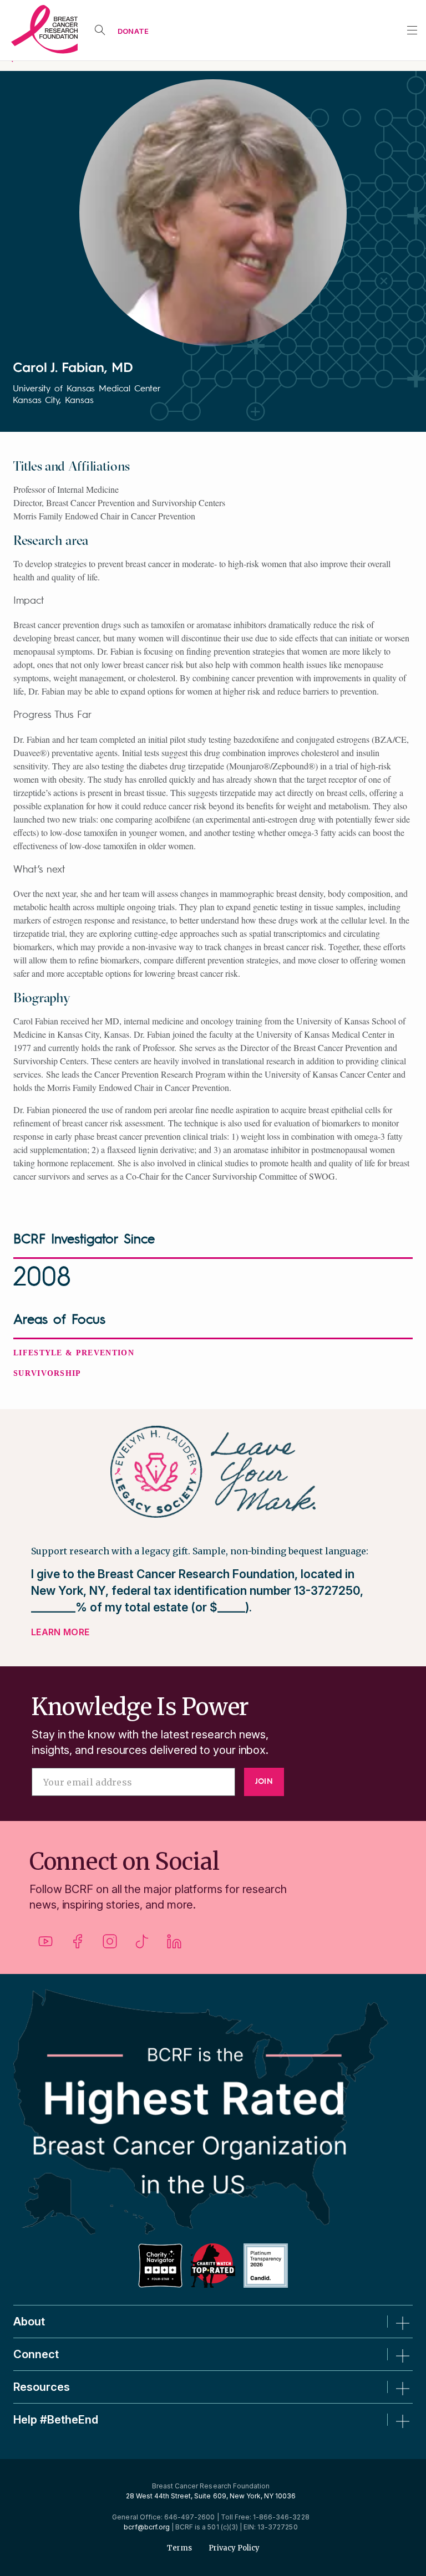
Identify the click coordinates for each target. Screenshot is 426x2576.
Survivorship (47, 1373)
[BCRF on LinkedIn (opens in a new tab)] (174, 1945)
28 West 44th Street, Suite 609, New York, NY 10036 (211, 2496)
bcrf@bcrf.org (147, 2527)
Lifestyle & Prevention (74, 1353)
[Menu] (412, 30)
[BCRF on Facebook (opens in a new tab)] (78, 1945)
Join (264, 1782)
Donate (133, 31)
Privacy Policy (234, 2548)
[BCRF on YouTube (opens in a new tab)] (45, 1945)
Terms (179, 2548)
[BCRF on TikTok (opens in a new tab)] (142, 1945)
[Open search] (100, 30)
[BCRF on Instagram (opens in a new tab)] (110, 1945)
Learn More (60, 1632)
